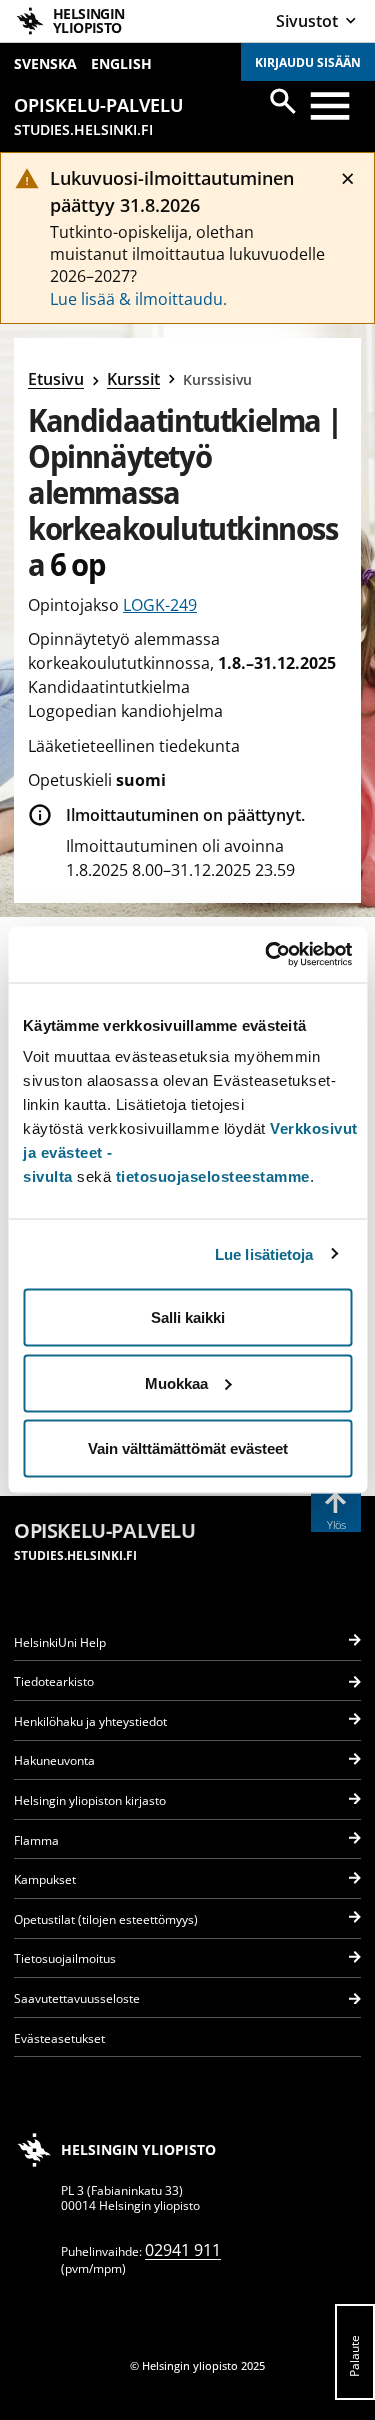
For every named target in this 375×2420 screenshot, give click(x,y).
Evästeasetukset (59, 2038)
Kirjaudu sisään (308, 62)
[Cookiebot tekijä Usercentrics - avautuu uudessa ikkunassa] (267, 955)
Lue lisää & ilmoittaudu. (138, 299)
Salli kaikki (188, 1317)
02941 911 (183, 2250)
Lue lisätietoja (264, 1253)
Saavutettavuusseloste (77, 1998)
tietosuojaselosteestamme (213, 1176)
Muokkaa (176, 1382)
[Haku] (283, 101)
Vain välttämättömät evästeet (188, 1448)
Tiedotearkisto (54, 1681)
